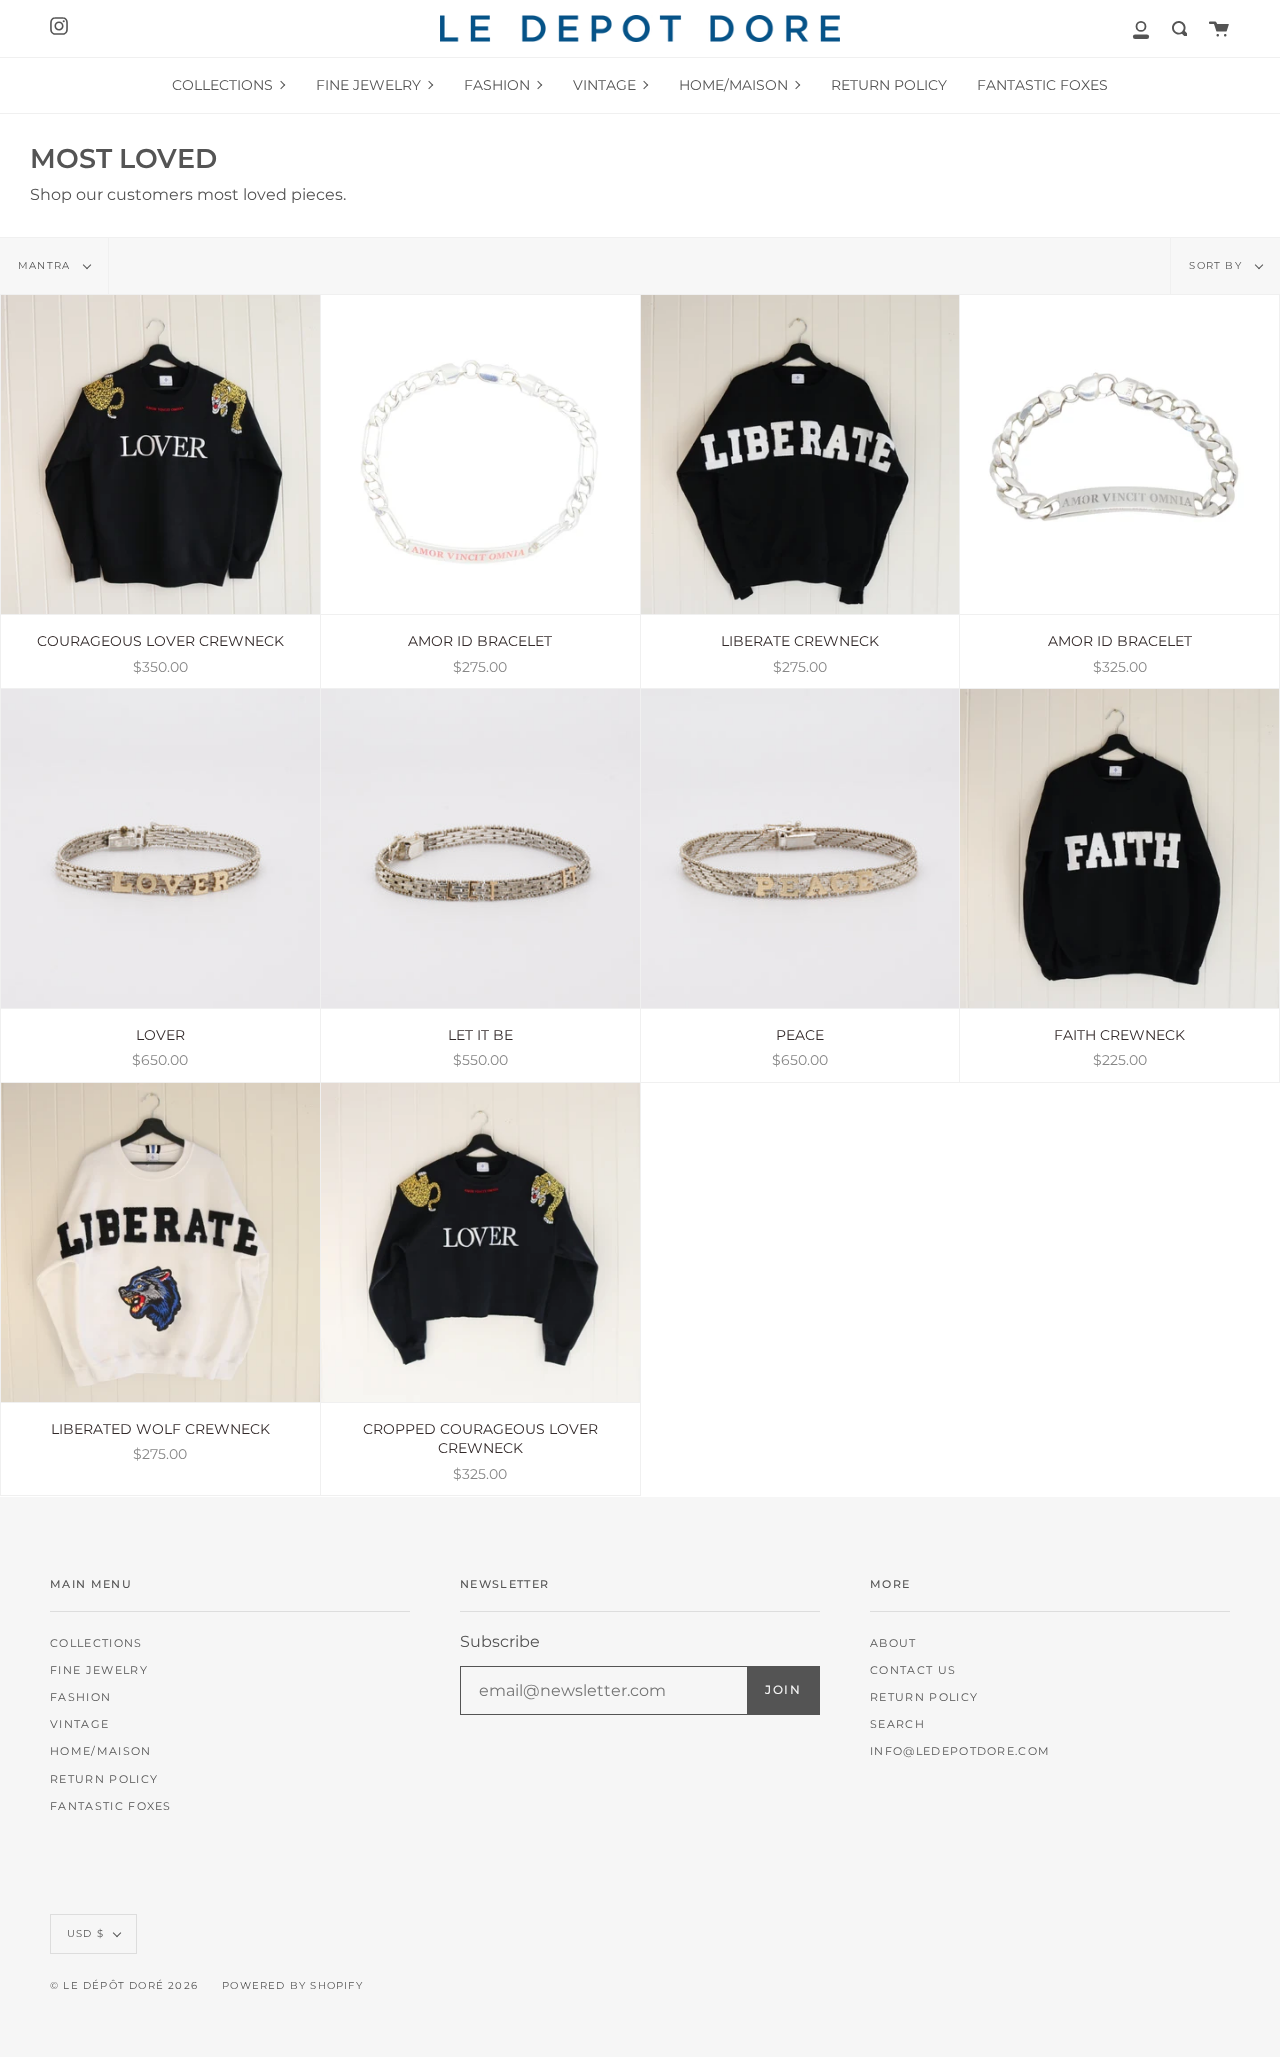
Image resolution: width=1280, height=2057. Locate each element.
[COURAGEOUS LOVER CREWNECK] (160, 454)
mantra (46, 265)
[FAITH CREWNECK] (1119, 848)
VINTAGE (79, 1724)
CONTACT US (913, 1670)
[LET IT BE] (480, 848)
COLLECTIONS (96, 1643)
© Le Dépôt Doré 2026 (124, 1985)
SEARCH (897, 1724)
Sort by (1217, 265)
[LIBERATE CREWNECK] (800, 454)
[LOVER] (160, 848)
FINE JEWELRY (99, 1670)
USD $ (85, 1933)
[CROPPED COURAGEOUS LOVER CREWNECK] (480, 1242)
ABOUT (893, 1643)
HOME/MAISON (101, 1751)
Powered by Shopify (292, 1985)
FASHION (80, 1697)
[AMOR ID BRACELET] (480, 454)
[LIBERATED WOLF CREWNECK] (160, 1242)
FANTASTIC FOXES (111, 1806)
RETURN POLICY (104, 1779)
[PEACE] (800, 848)
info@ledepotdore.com (960, 1751)
